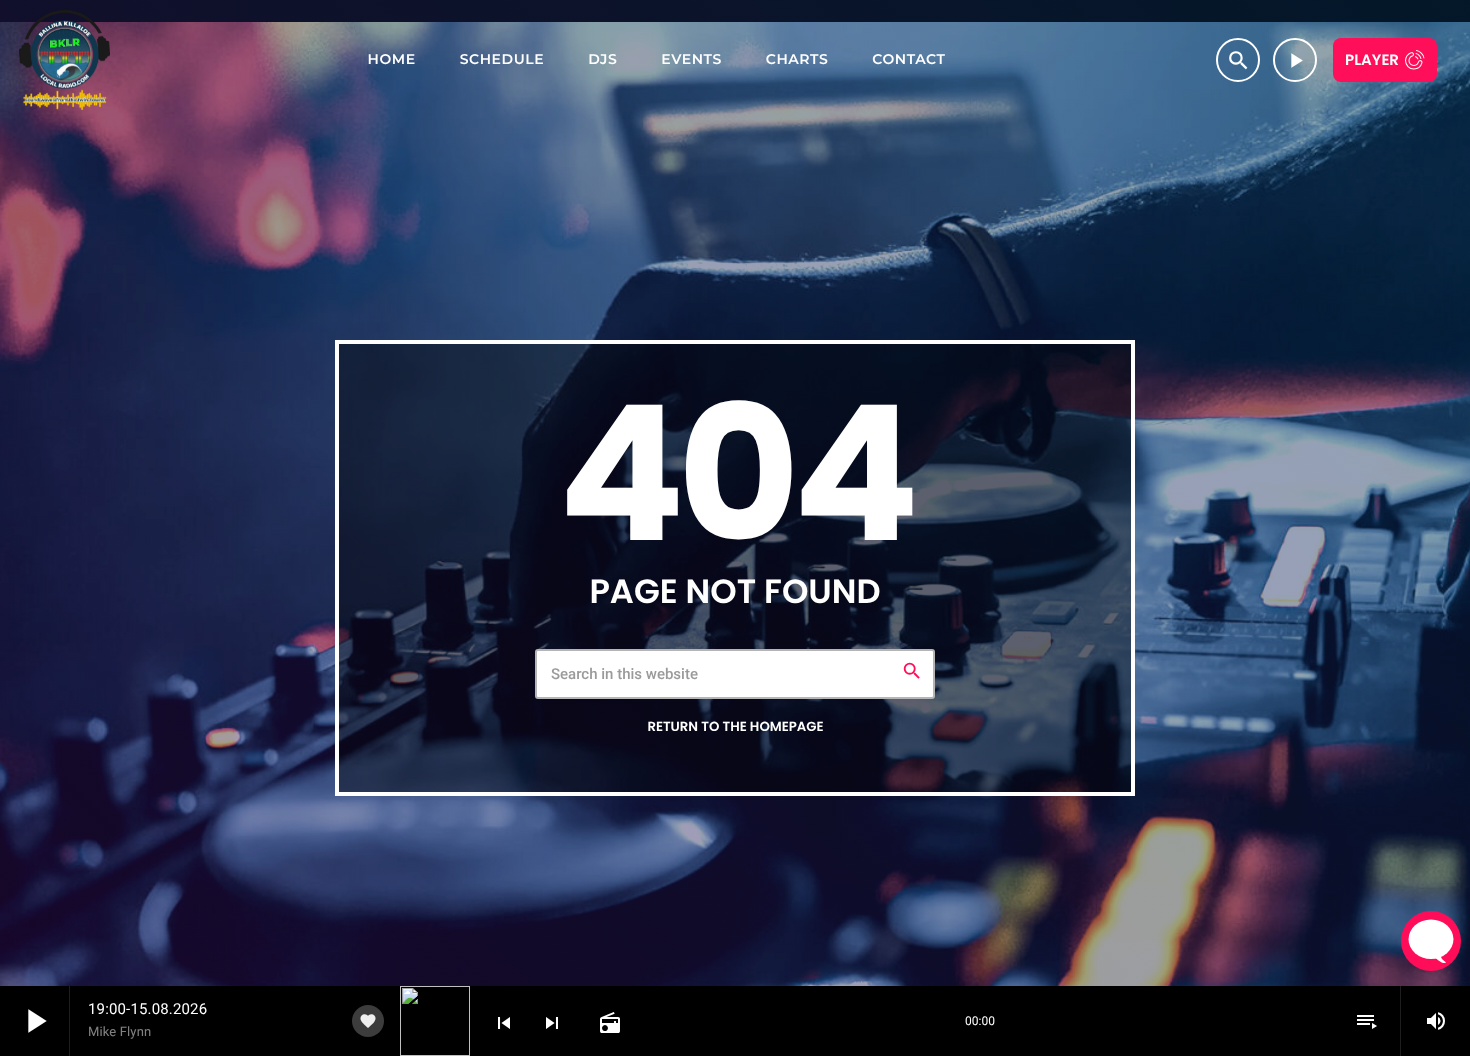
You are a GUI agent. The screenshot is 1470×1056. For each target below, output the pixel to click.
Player (1372, 60)
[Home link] (64, 60)
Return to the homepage (735, 726)
